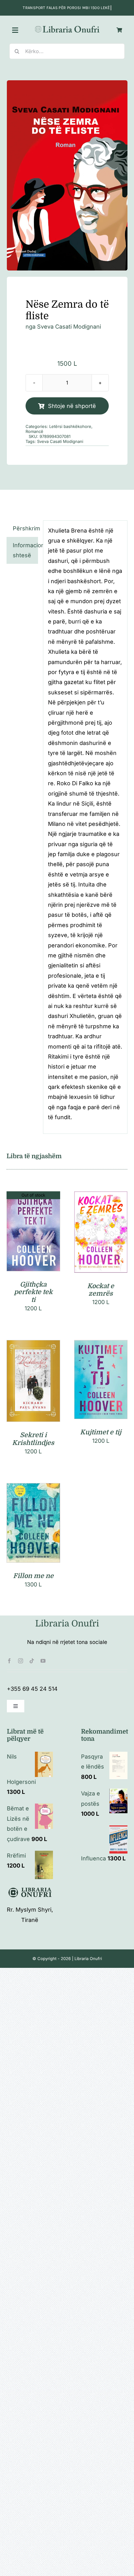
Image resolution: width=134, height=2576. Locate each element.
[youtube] (43, 1661)
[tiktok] (32, 1661)
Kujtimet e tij (101, 1432)
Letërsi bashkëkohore (70, 426)
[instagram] (21, 1661)
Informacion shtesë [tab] (25, 550)
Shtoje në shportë (72, 406)
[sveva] (67, 175)
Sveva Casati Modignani (69, 327)
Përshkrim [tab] (25, 528)
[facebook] (9, 1661)
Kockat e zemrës (101, 1290)
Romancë (34, 431)
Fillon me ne (33, 1576)
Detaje (33, 1233)
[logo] (67, 27)
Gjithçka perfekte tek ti (33, 1292)
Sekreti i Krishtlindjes (33, 1439)
